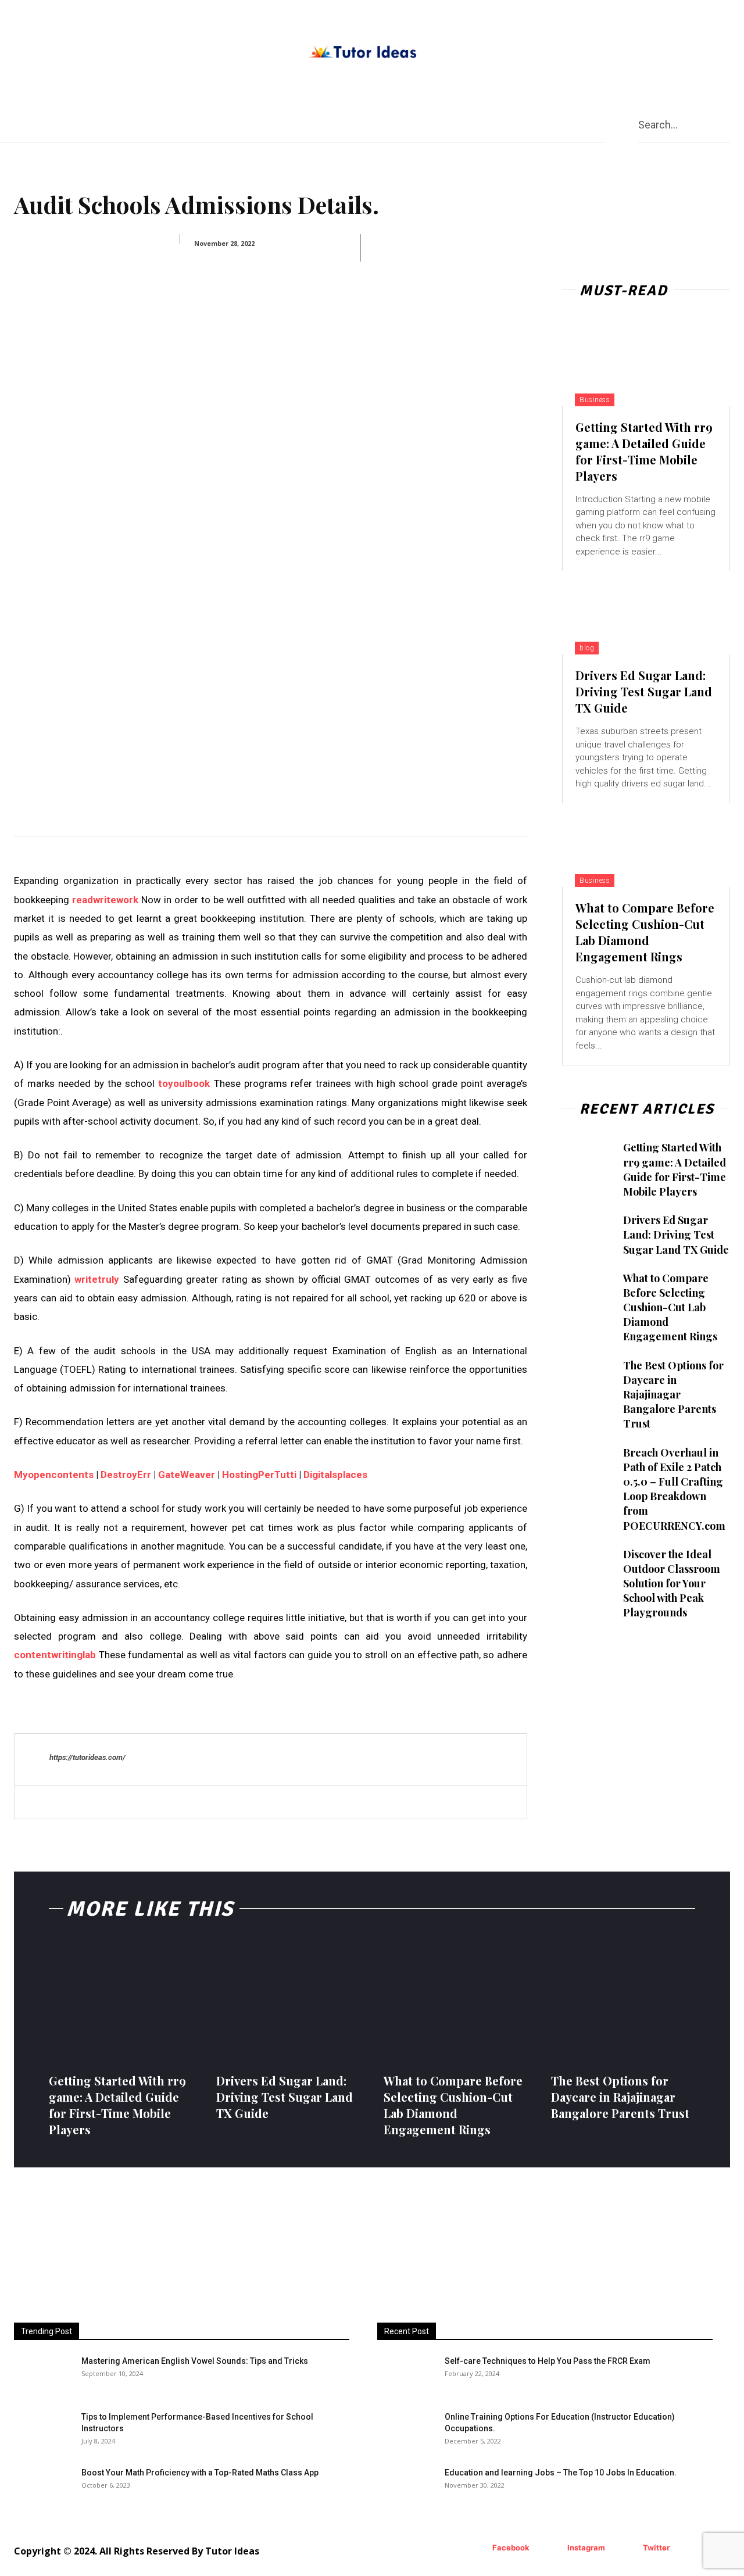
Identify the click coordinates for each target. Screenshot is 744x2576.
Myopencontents (54, 1475)
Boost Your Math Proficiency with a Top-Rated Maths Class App (200, 2473)
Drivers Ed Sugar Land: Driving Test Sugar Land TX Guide (644, 691)
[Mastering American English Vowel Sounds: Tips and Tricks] (43, 2375)
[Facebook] (475, 2548)
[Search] (725, 124)
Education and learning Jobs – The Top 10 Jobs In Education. (561, 2473)
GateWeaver (187, 1475)
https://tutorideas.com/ (87, 1757)
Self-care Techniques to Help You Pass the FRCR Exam (548, 2361)
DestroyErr (126, 1475)
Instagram (586, 2548)
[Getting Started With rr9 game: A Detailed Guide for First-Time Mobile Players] (646, 364)
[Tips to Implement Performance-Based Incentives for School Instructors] (34, 2425)
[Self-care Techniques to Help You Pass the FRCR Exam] (394, 2367)
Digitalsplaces (335, 1475)
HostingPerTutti (259, 1475)
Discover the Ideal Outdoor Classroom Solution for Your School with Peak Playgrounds (672, 1584)
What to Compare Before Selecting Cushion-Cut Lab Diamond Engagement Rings (645, 932)
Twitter (656, 2548)
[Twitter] (626, 2548)
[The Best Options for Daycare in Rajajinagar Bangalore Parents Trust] (587, 1377)
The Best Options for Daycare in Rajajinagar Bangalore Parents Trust (673, 1395)
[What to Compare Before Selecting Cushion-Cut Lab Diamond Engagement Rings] (646, 845)
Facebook (511, 2548)
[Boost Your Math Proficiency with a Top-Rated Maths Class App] (43, 2487)
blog (587, 648)
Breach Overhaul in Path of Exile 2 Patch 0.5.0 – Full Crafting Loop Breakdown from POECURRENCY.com (674, 1489)
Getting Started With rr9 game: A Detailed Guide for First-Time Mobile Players (644, 451)
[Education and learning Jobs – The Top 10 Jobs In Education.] (406, 2487)
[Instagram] (550, 2548)
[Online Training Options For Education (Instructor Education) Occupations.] (406, 2431)
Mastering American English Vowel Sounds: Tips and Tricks (195, 2361)
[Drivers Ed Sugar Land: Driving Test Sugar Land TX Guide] (646, 613)
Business (595, 400)
